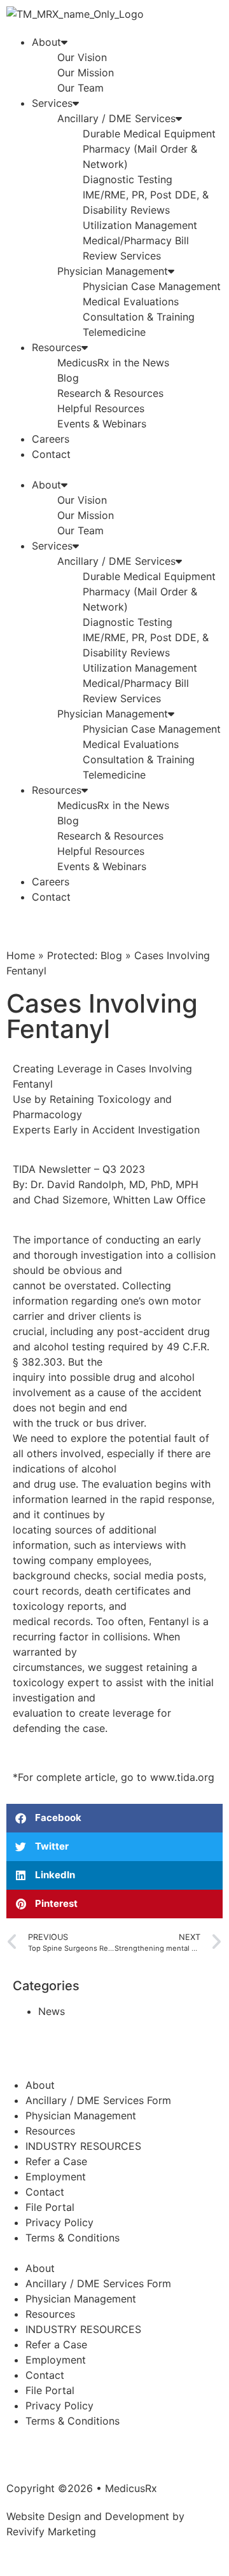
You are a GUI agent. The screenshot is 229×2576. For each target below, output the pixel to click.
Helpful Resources (101, 408)
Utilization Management (140, 225)
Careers (51, 439)
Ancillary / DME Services (116, 118)
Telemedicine (114, 332)
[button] (114, 469)
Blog (68, 378)
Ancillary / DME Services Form (98, 2100)
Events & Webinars (102, 424)
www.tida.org (182, 1777)
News (52, 2011)
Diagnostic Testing (128, 179)
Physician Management (113, 271)
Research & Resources (110, 393)
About (46, 42)
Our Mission (86, 73)
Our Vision (82, 57)
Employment (56, 2177)
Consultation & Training (139, 317)
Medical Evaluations (131, 301)
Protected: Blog (85, 955)
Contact (51, 454)
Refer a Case (56, 2161)
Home (21, 955)
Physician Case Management (152, 286)
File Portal (50, 2207)
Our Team (80, 88)
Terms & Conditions (73, 2238)
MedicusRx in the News (113, 363)
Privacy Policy (59, 2222)
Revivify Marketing (51, 2531)
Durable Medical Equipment (149, 134)
